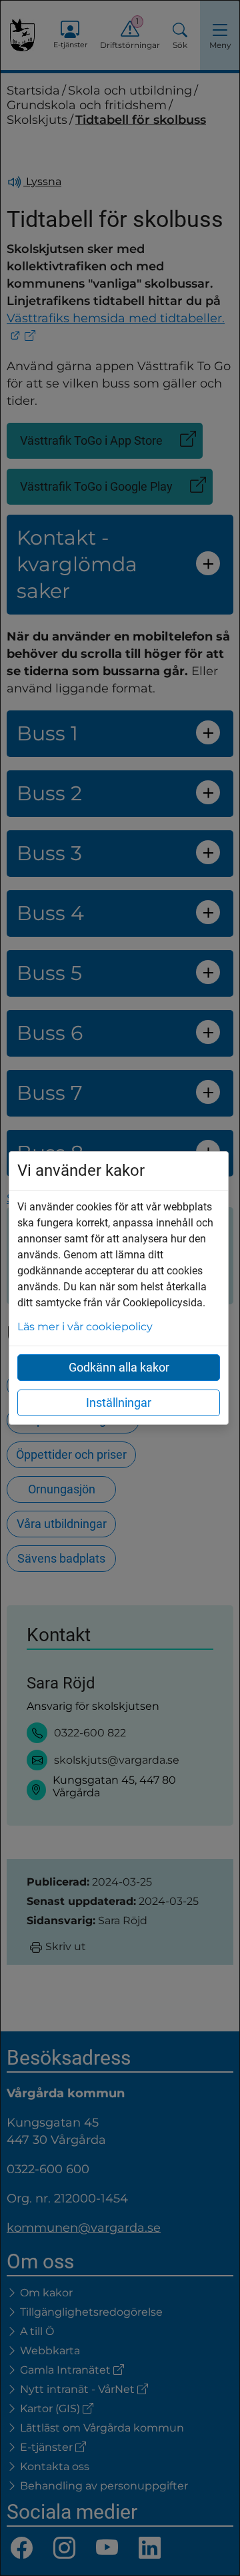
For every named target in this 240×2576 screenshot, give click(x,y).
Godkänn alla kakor (119, 1367)
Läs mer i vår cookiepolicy (85, 1327)
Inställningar (119, 1403)
